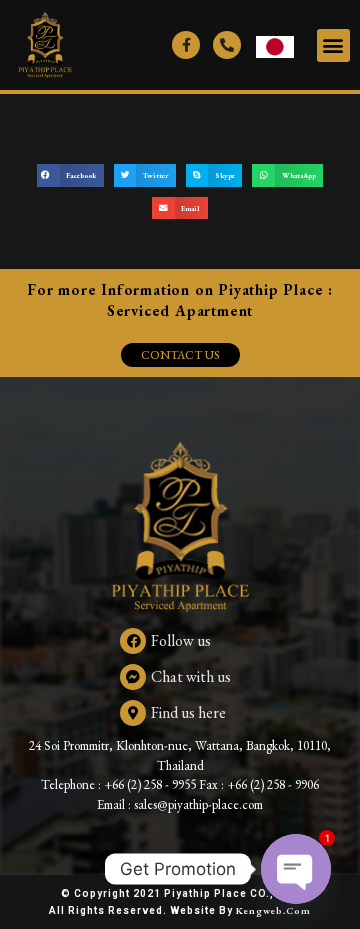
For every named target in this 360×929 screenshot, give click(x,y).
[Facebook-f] (186, 45)
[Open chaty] (296, 869)
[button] (333, 45)
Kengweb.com (273, 910)
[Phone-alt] (227, 45)
